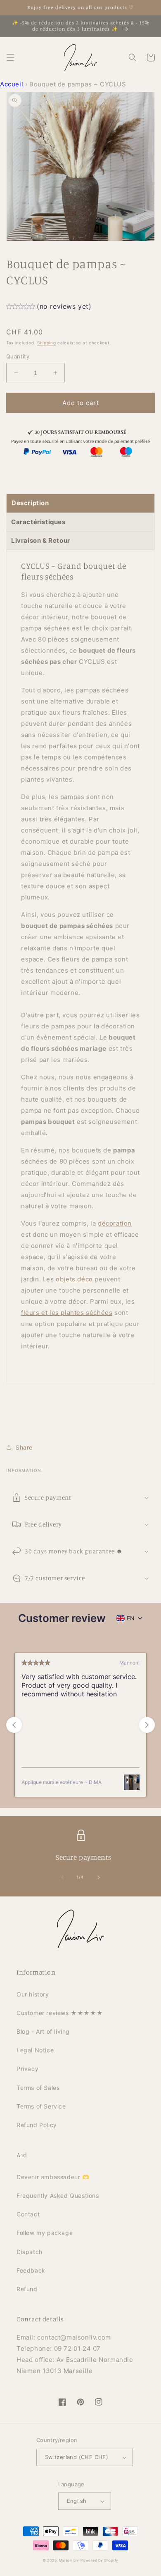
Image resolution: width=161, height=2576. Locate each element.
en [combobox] (131, 1618)
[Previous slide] (14, 1725)
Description (30, 503)
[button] (10, 57)
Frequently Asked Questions (58, 2196)
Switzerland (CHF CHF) (77, 2457)
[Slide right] (99, 1877)
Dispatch (30, 2252)
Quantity (18, 356)
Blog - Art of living (43, 2031)
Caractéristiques (38, 522)
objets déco (74, 1279)
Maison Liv (69, 2560)
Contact (28, 2214)
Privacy (27, 2069)
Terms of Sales (38, 2088)
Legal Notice (35, 2050)
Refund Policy (37, 2125)
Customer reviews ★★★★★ (60, 2013)
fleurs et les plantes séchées (67, 1313)
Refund (27, 2289)
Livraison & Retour (41, 540)
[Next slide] (147, 1725)
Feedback (31, 2270)
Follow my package (45, 2233)
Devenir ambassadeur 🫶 (53, 2177)
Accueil (12, 84)
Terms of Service (41, 2106)
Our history (33, 1994)
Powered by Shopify (99, 2560)
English (77, 2501)
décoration (115, 1223)
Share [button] (24, 1447)
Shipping (47, 343)
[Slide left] (62, 1877)
